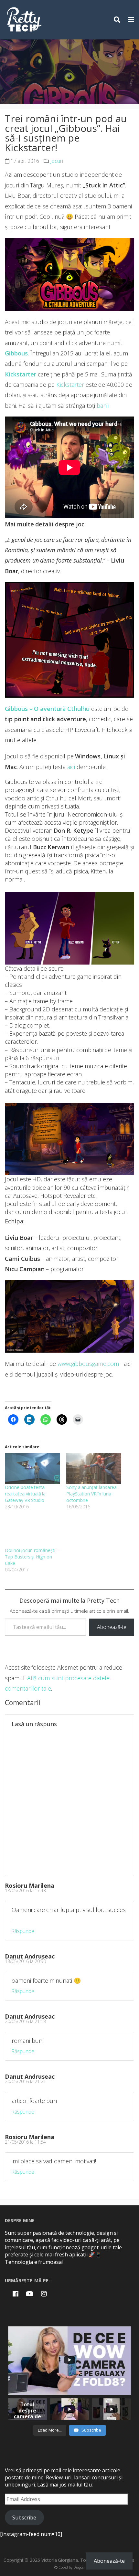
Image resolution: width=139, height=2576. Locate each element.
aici (71, 767)
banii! (103, 406)
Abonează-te (112, 1627)
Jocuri (57, 161)
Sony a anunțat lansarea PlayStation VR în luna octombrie (91, 1494)
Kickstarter (70, 385)
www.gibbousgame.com (88, 1364)
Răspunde (23, 1931)
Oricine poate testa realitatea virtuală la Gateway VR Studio (25, 1494)
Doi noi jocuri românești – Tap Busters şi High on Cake (32, 1557)
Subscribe (24, 2518)
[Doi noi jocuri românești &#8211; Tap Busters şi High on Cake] (32, 1531)
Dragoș (79, 2567)
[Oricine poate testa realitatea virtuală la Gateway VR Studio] (32, 1468)
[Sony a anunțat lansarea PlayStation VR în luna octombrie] (94, 1468)
